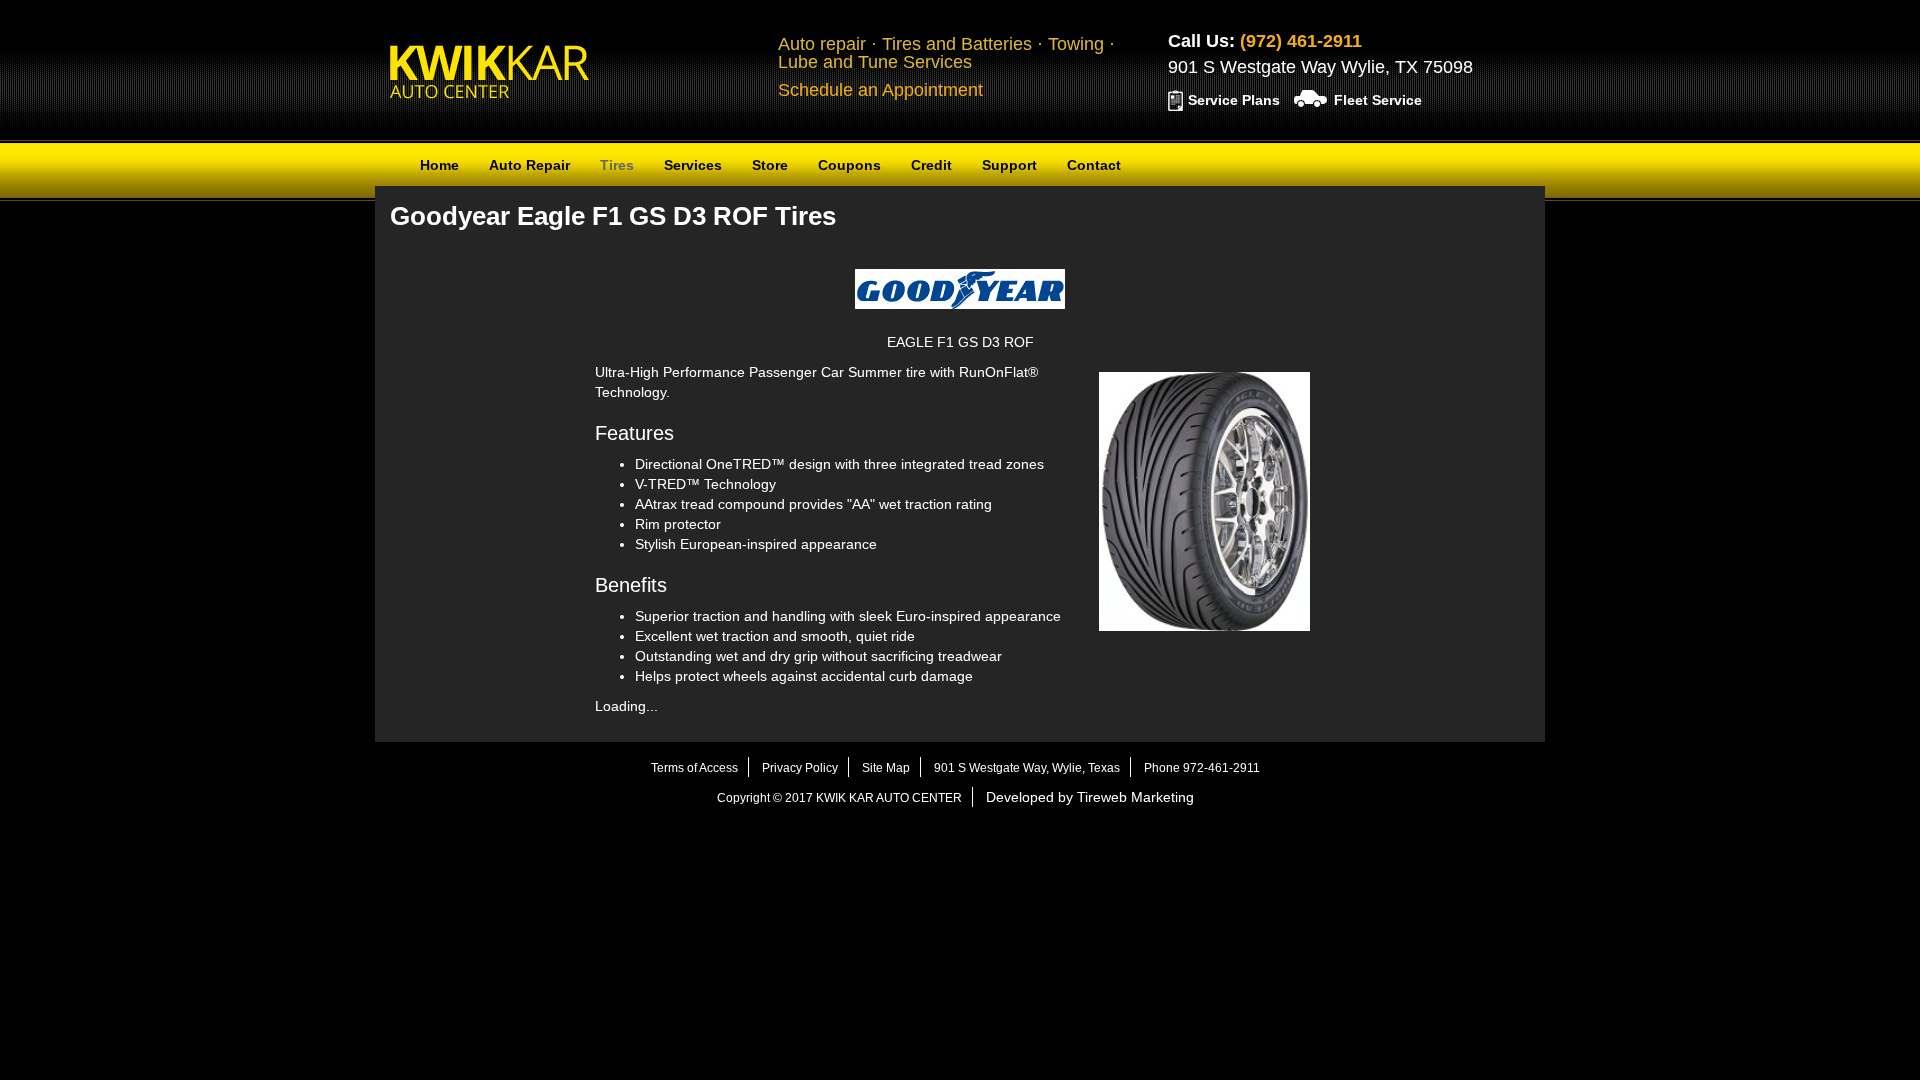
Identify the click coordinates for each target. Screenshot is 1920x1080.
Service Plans (1234, 100)
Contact (1094, 165)
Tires (617, 165)
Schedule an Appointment (880, 90)
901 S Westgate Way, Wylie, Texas (1027, 768)
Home (439, 165)
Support (1009, 165)
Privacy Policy (800, 768)
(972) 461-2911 (1301, 41)
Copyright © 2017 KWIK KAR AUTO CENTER (839, 798)
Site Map (886, 768)
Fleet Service (1378, 100)
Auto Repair (529, 165)
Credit (931, 165)
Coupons (849, 165)
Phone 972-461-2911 (1202, 768)
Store (770, 165)
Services (693, 165)
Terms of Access (694, 768)
